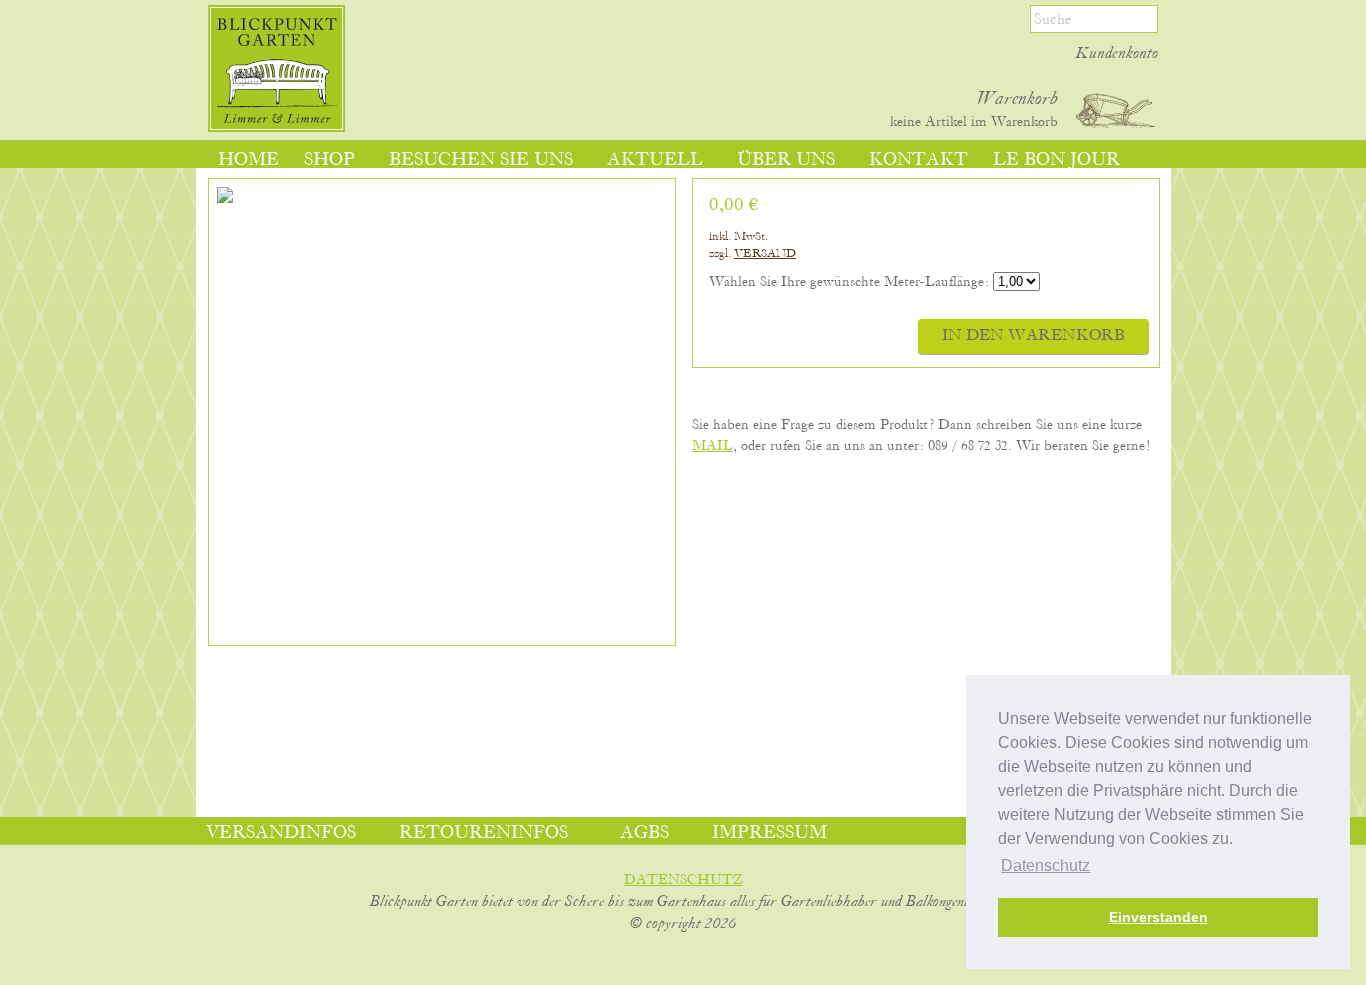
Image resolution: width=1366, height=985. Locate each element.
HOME (248, 160)
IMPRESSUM (769, 833)
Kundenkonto (1117, 54)
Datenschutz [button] (1045, 865)
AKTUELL (655, 160)
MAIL (712, 446)
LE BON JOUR (1056, 160)
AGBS (644, 833)
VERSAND (765, 253)
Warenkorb (1017, 99)
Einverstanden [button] (1158, 917)
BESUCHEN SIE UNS (481, 160)
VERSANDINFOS (281, 833)
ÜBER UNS (786, 160)
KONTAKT (918, 160)
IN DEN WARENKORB (1033, 336)
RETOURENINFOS (483, 833)
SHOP (329, 160)
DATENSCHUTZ (683, 880)
